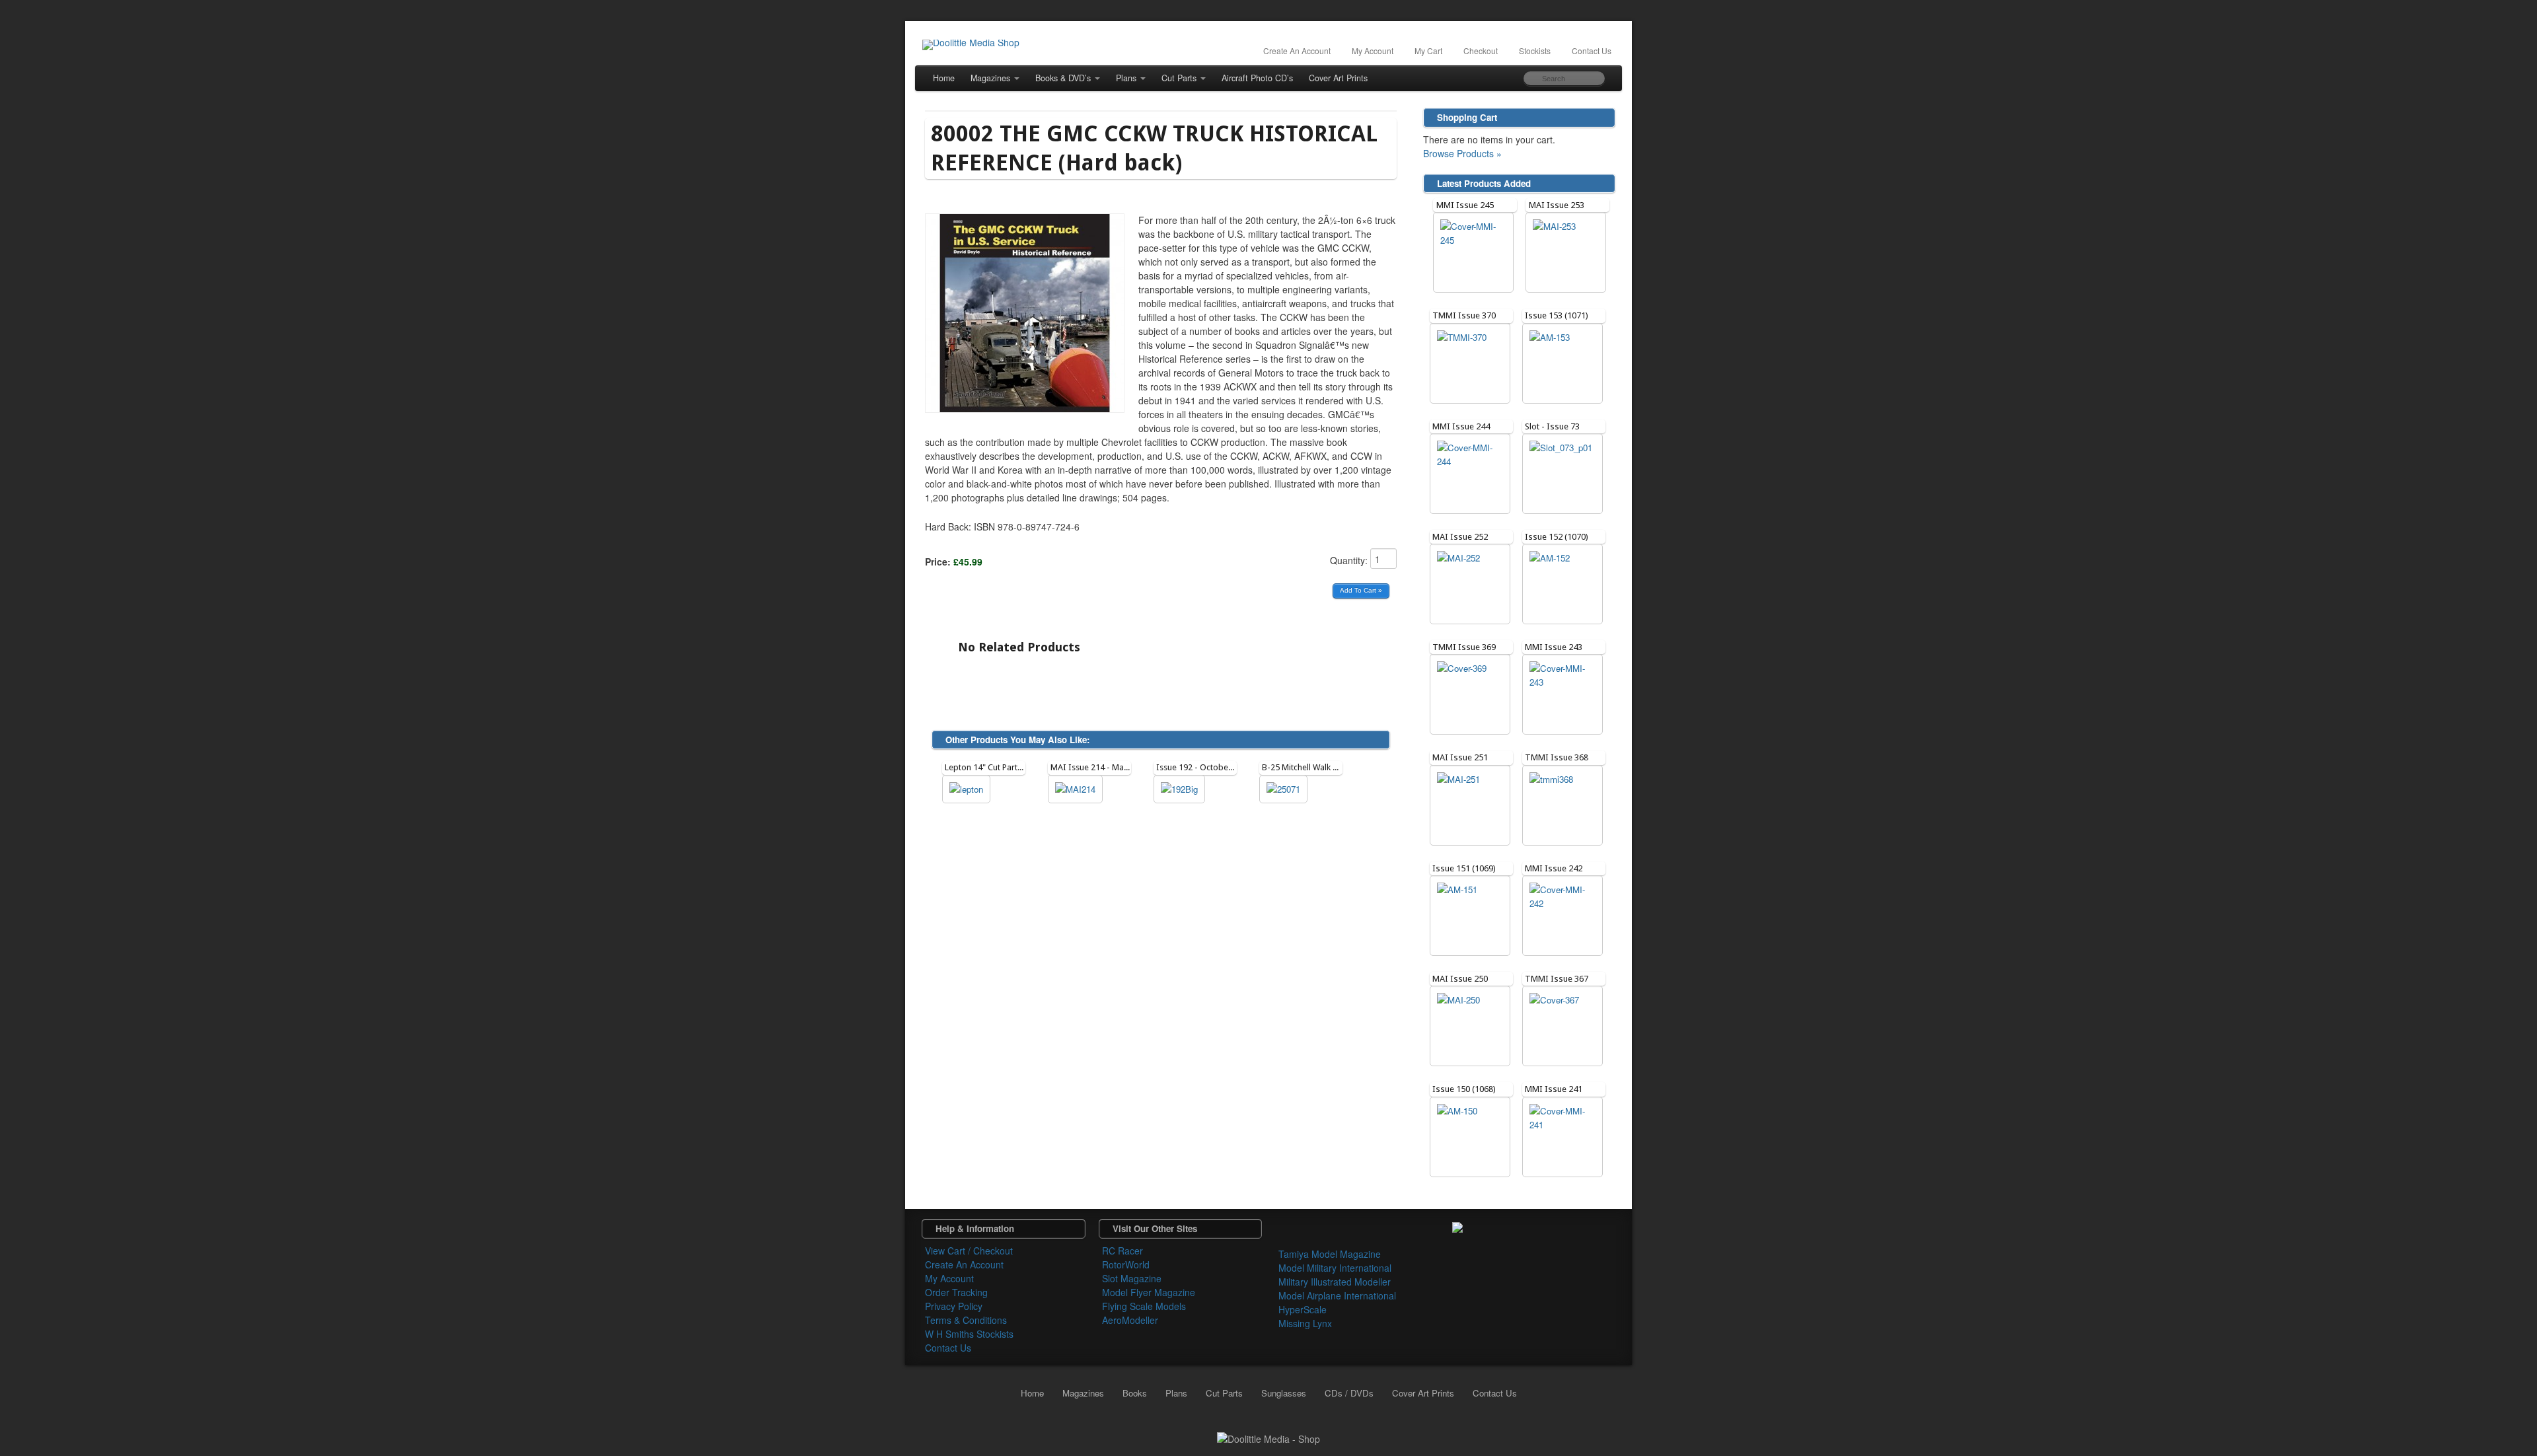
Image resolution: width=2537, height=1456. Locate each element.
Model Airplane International (1337, 1295)
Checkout (1481, 51)
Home (944, 78)
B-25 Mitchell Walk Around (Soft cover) (1335, 767)
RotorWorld (1126, 1264)
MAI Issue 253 (1557, 205)
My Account (1373, 51)
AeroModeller (1130, 1320)
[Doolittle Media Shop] (971, 45)
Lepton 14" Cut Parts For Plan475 (1006, 767)
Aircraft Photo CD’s (1257, 78)
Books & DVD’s (1063, 78)
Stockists (1535, 51)
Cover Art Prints (1338, 78)
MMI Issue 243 (1554, 647)
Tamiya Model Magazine (1330, 1254)
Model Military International (1335, 1268)
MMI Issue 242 (1554, 868)
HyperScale (1303, 1309)
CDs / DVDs (1349, 1393)
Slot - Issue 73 (1552, 426)
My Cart (1428, 51)
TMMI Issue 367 (1557, 979)
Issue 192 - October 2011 (1204, 767)
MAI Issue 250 (1460, 979)
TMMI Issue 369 (1464, 647)
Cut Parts (1179, 78)
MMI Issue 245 (1465, 205)
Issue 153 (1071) (1557, 315)
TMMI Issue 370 (1464, 315)
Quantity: (1350, 560)
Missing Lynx (1305, 1323)
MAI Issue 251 (1460, 757)
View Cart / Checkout (969, 1251)
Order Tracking (956, 1292)
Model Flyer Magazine (1149, 1292)
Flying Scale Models (1144, 1306)
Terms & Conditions (966, 1320)
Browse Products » (1462, 153)
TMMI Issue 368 (1557, 757)
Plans (1126, 78)
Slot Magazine (1132, 1278)
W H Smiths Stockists (969, 1334)
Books (1135, 1393)
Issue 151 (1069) (1464, 868)
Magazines (990, 78)
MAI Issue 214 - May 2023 (1099, 767)
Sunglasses (1284, 1393)
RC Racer (1122, 1251)
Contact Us (1592, 51)
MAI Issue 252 (1460, 537)
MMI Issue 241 (1554, 1089)
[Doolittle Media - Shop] (1268, 1438)
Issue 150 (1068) (1464, 1089)
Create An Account (1297, 51)
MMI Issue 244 (1461, 426)
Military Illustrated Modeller (1335, 1282)
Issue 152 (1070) (1557, 537)
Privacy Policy (954, 1306)
